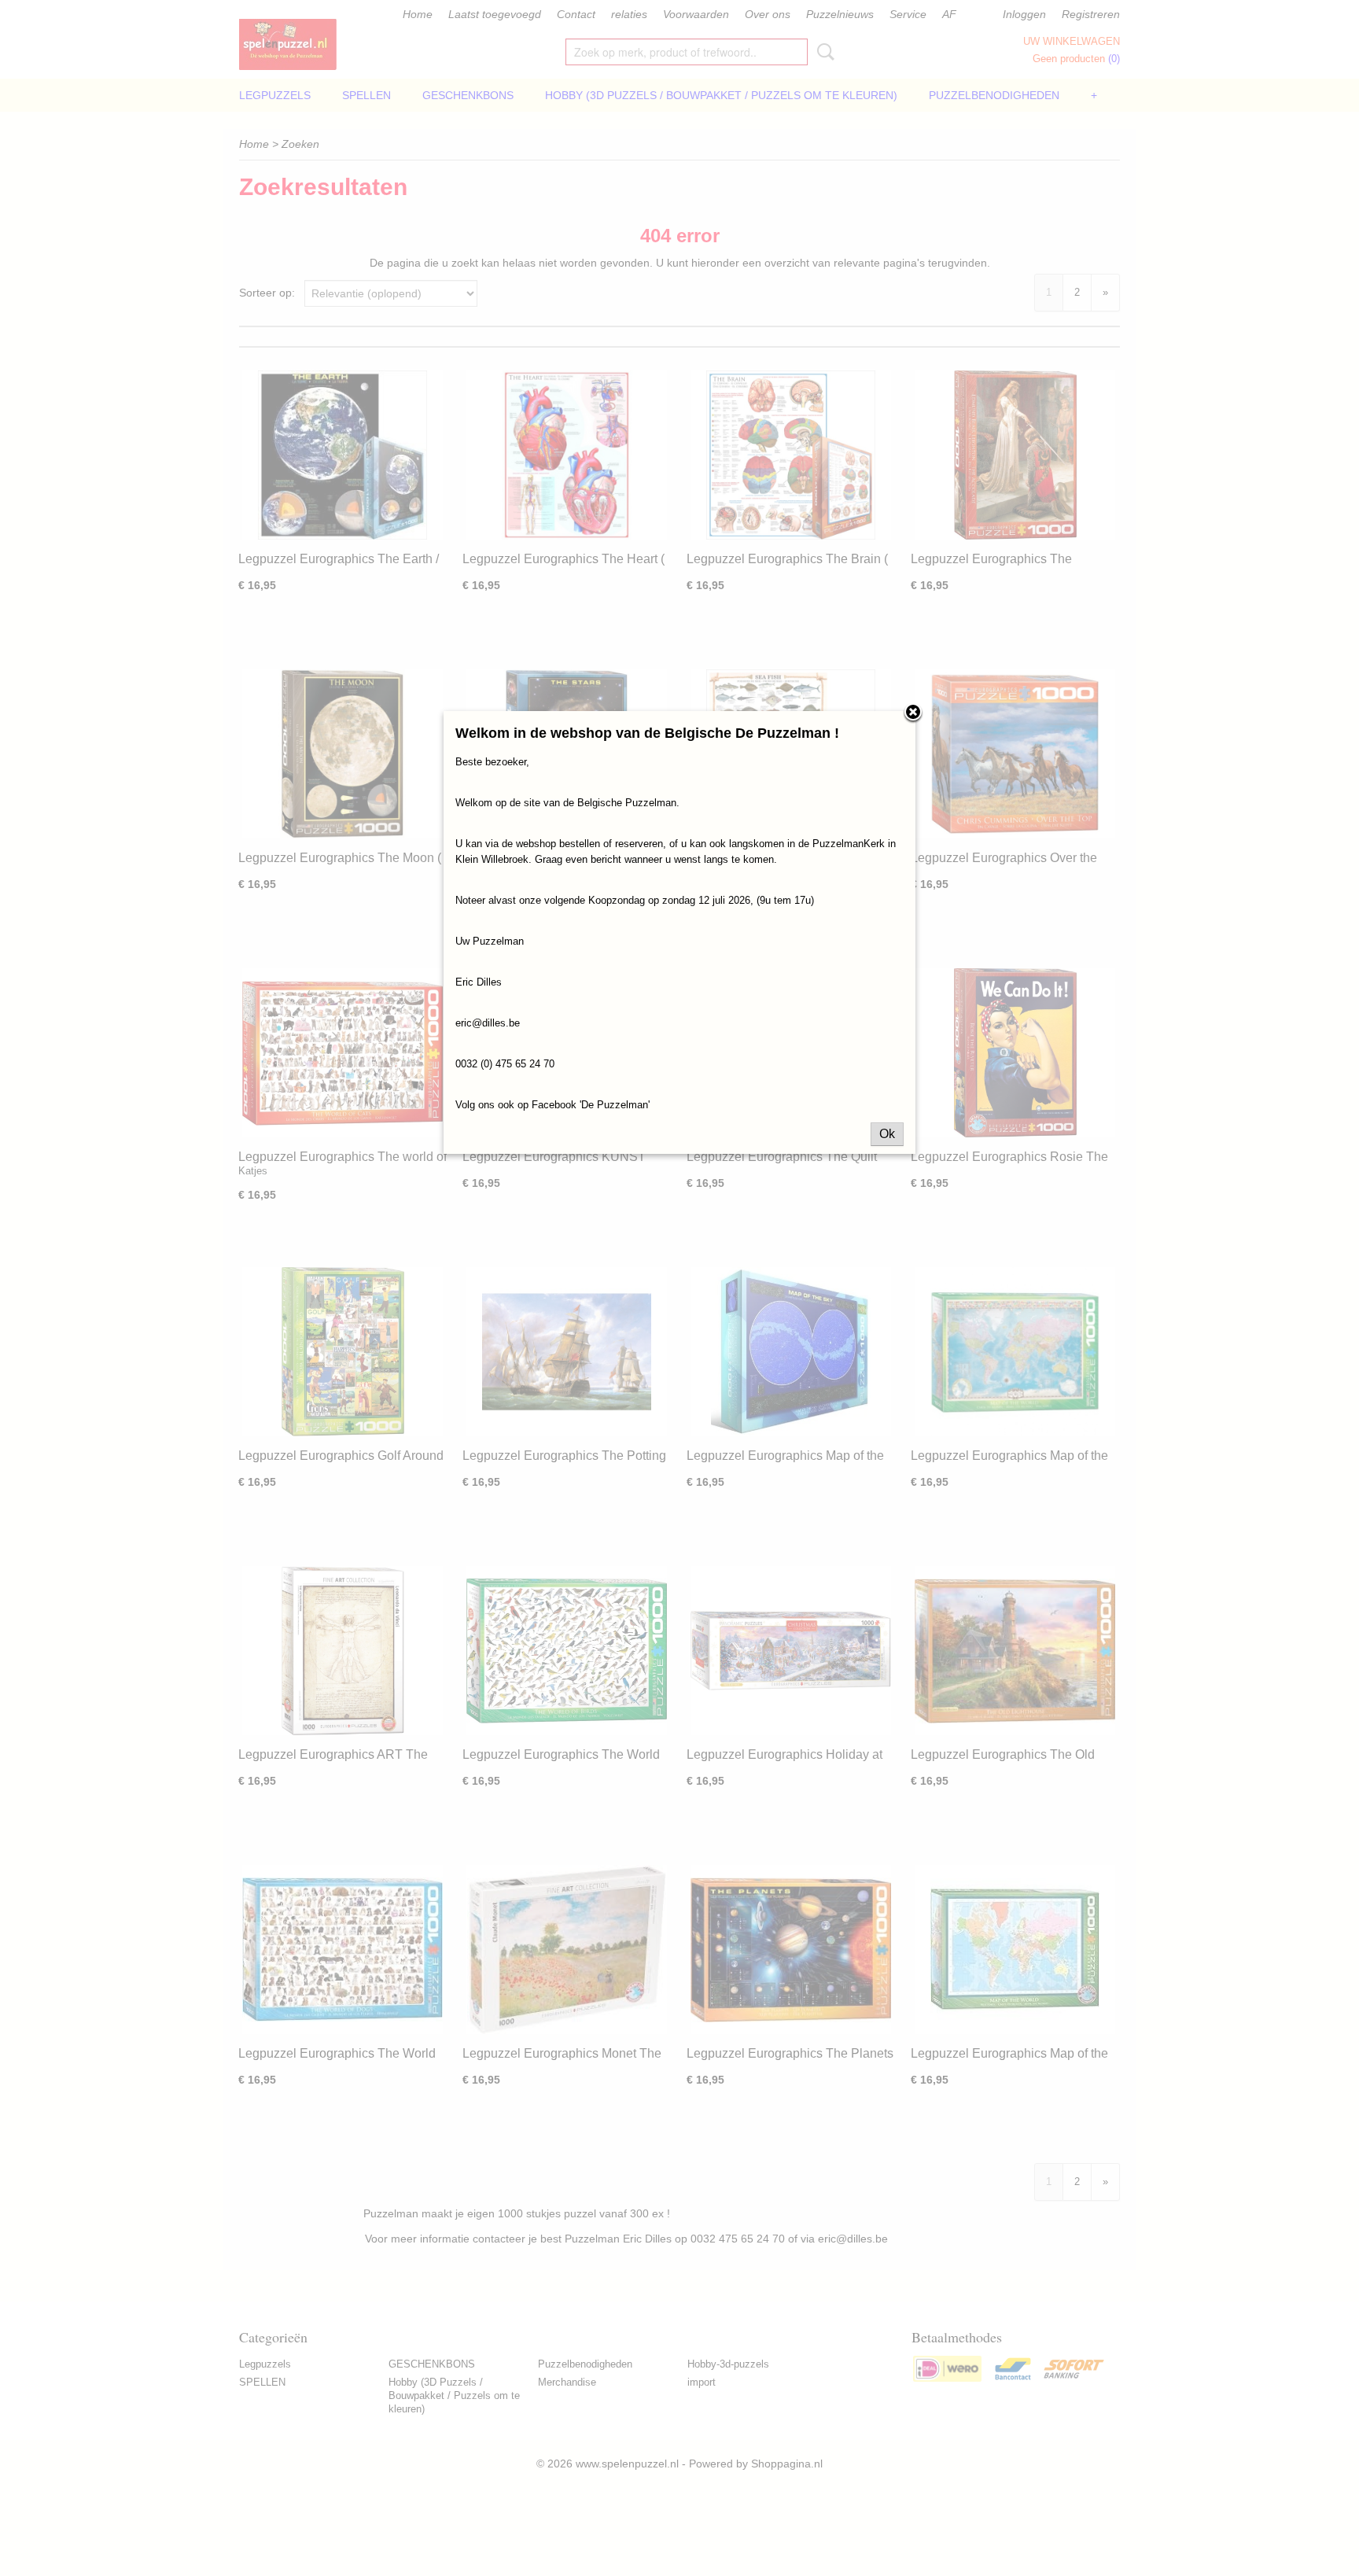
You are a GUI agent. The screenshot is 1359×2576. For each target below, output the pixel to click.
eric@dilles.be (488, 1023)
